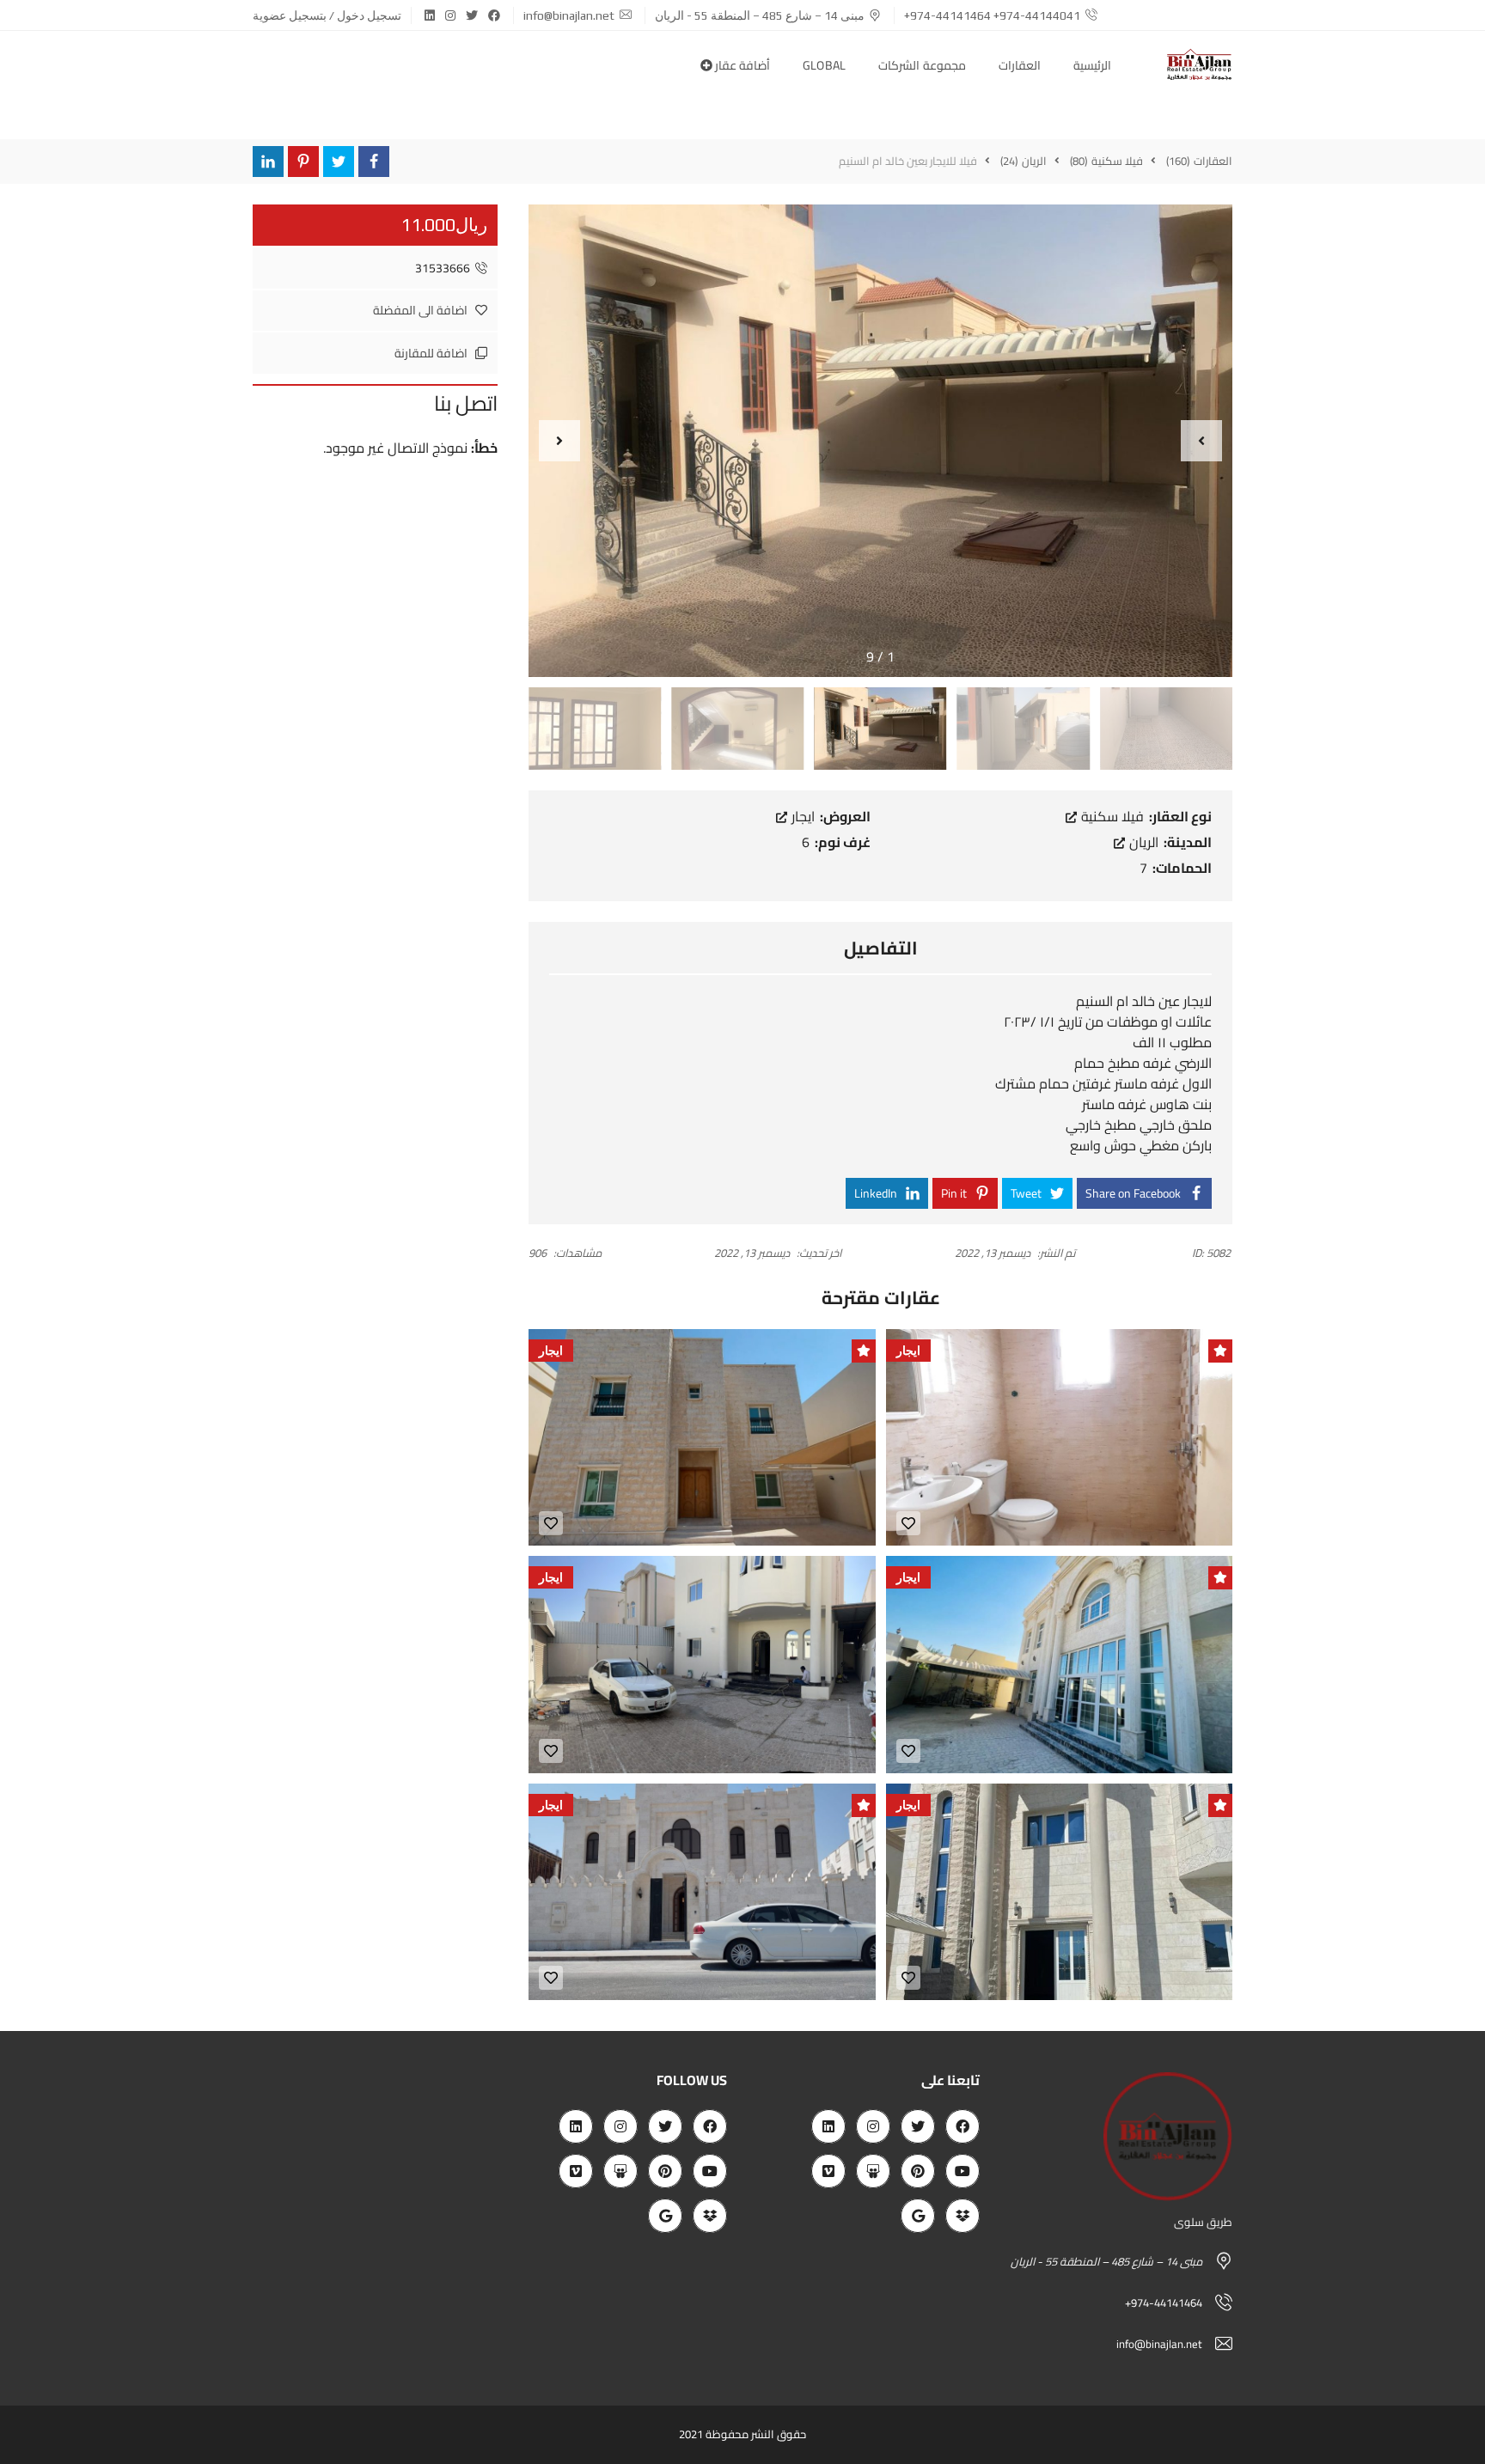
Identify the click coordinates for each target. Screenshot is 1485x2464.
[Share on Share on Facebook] (374, 162)
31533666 (443, 268)
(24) (1010, 161)
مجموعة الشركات (922, 65)
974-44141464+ (1164, 2302)
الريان (1142, 842)
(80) (1080, 161)
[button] (1201, 441)
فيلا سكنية (1111, 816)
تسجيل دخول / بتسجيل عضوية (327, 15)
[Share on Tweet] (339, 162)
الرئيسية (1092, 65)
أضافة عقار (741, 66)
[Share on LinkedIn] (268, 162)
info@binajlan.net (569, 15)
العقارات (1020, 65)
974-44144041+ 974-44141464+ (992, 15)
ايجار (801, 816)
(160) (1179, 161)
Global (825, 65)
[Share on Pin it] (303, 162)
